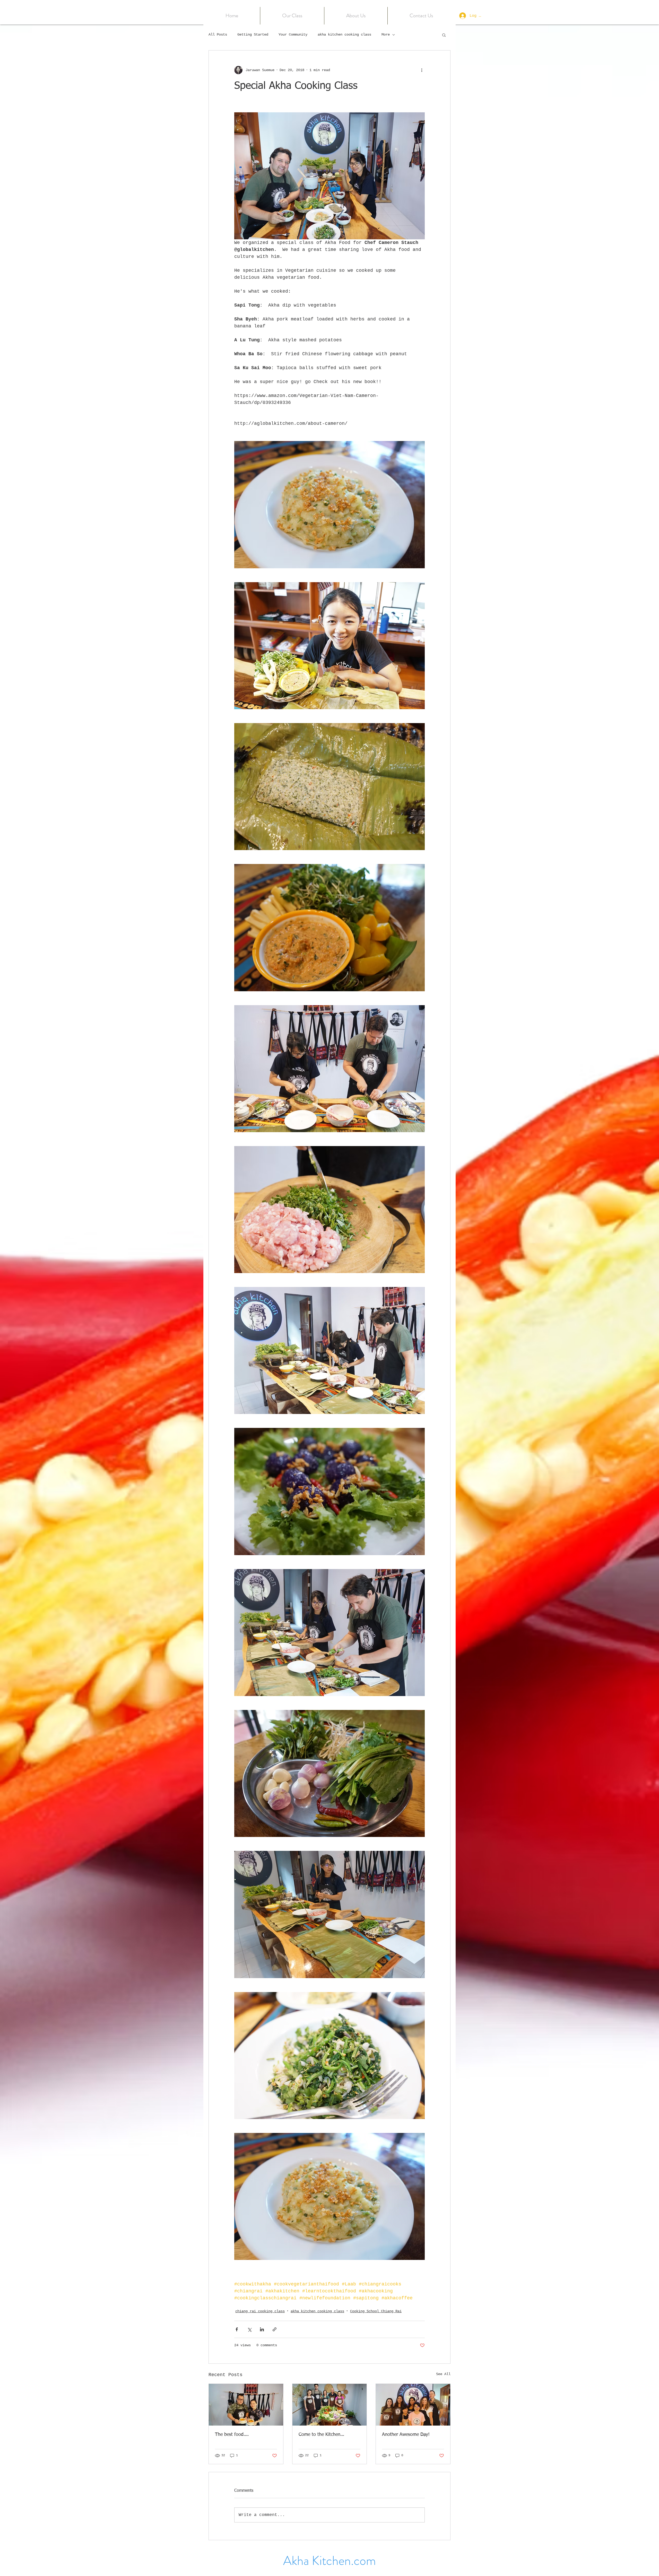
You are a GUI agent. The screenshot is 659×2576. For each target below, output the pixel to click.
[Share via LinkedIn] (262, 2329)
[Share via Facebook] (237, 2329)
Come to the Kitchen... (321, 2435)
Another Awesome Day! (406, 2435)
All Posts (218, 35)
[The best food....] (246, 2405)
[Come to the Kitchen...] (330, 2405)
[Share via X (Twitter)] (249, 2329)
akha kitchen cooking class (344, 35)
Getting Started (253, 35)
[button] (292, 16)
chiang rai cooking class (260, 2311)
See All (443, 2374)
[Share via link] (275, 2329)
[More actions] (422, 70)
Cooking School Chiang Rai (376, 2311)
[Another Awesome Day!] (413, 2405)
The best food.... (232, 2435)
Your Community (293, 35)
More (386, 35)
